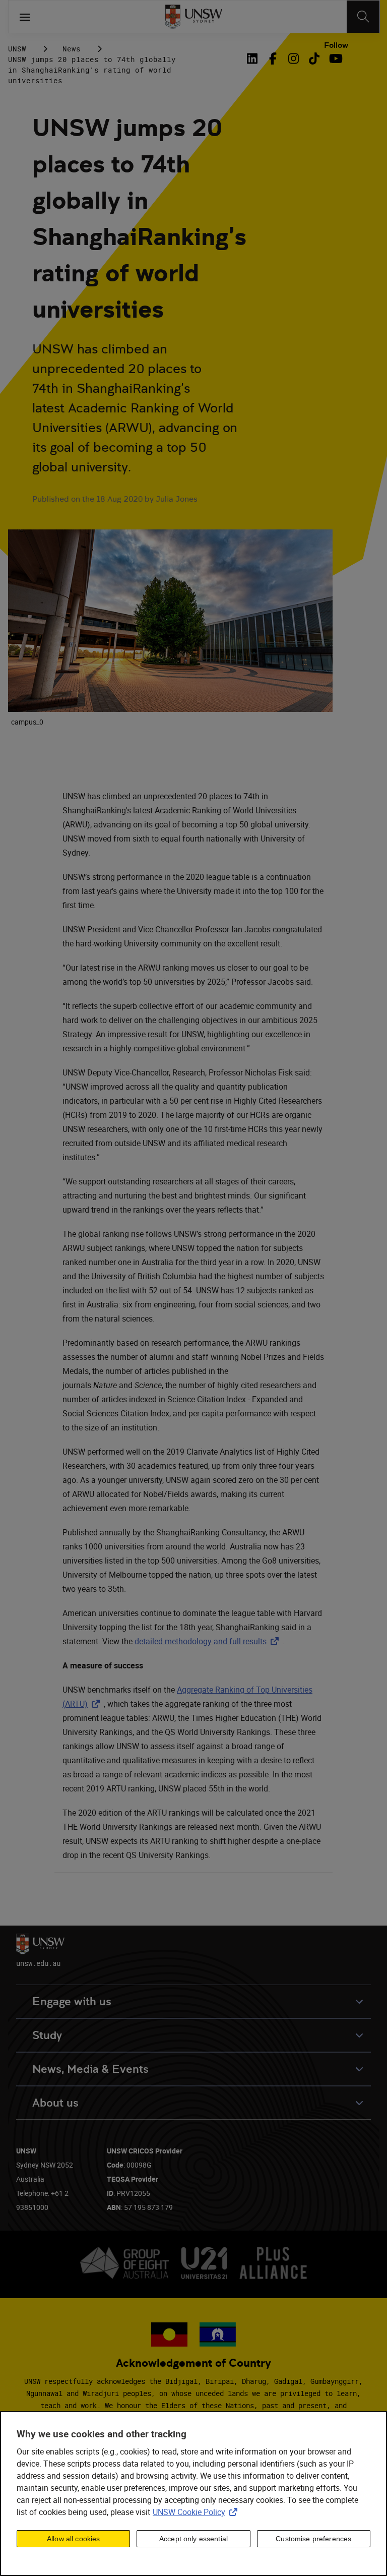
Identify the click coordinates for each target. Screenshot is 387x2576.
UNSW (17, 49)
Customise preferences (313, 2539)
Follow (336, 45)
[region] (193, 2494)
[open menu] (25, 17)
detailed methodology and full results (209, 1641)
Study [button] (47, 2035)
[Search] (363, 17)
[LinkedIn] (254, 58)
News (72, 49)
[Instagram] (294, 58)
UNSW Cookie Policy (197, 2512)
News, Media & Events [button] (90, 2069)
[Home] (194, 17)
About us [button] (55, 2103)
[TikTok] (314, 58)
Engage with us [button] (72, 2001)
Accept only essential (193, 2539)
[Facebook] (273, 58)
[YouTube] (335, 58)
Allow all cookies (73, 2539)
